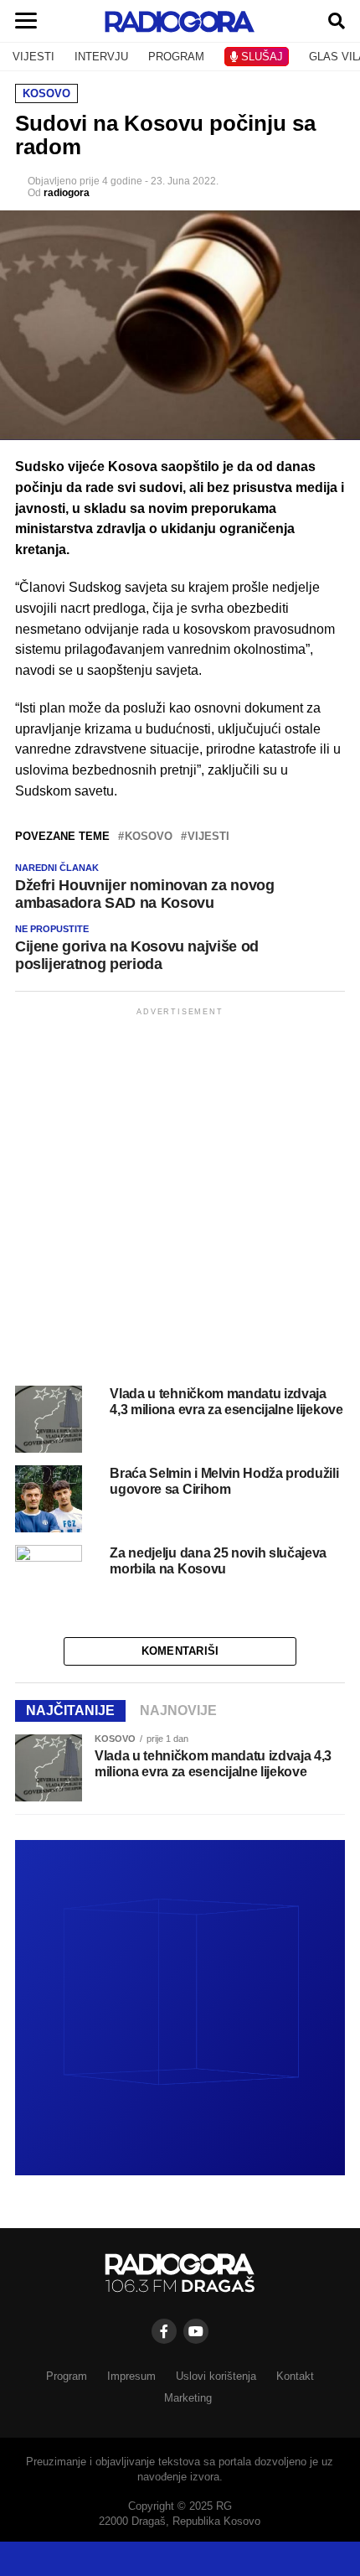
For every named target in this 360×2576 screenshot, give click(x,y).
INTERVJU (101, 57)
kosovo (149, 837)
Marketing (188, 2398)
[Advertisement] (180, 1200)
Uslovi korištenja (216, 2376)
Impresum (131, 2376)
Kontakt (295, 2376)
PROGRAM (176, 57)
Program (67, 2376)
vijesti (208, 837)
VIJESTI (33, 57)
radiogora (67, 193)
